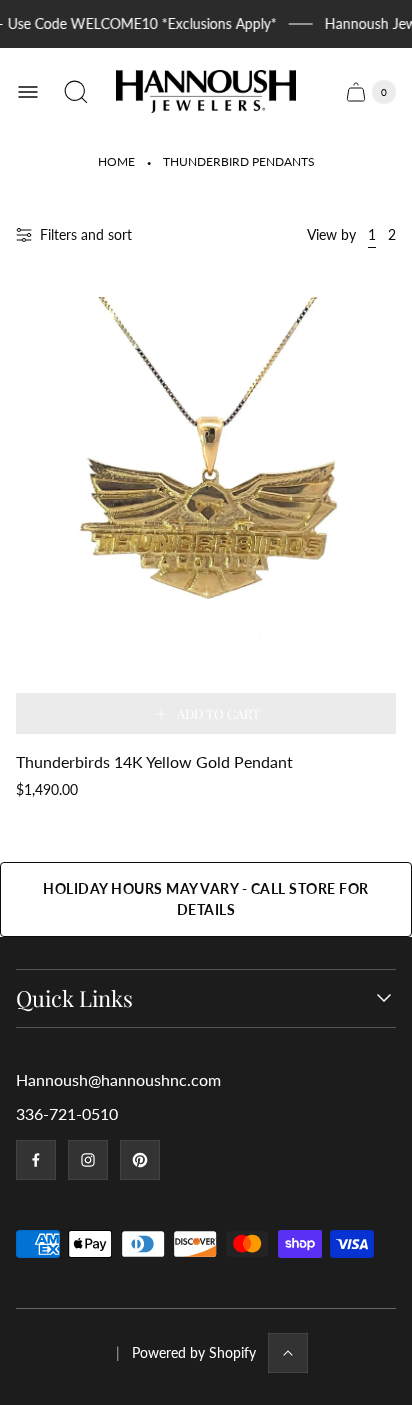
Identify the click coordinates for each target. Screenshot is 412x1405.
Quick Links (74, 998)
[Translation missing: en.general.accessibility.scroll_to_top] (288, 1353)
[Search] (76, 92)
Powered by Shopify (194, 1352)
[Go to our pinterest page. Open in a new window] (140, 1160)
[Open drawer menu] (28, 92)
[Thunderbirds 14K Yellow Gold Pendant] (206, 515)
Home (116, 161)
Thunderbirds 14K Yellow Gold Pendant (154, 761)
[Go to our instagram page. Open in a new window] (88, 1160)
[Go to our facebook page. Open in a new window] (36, 1160)
